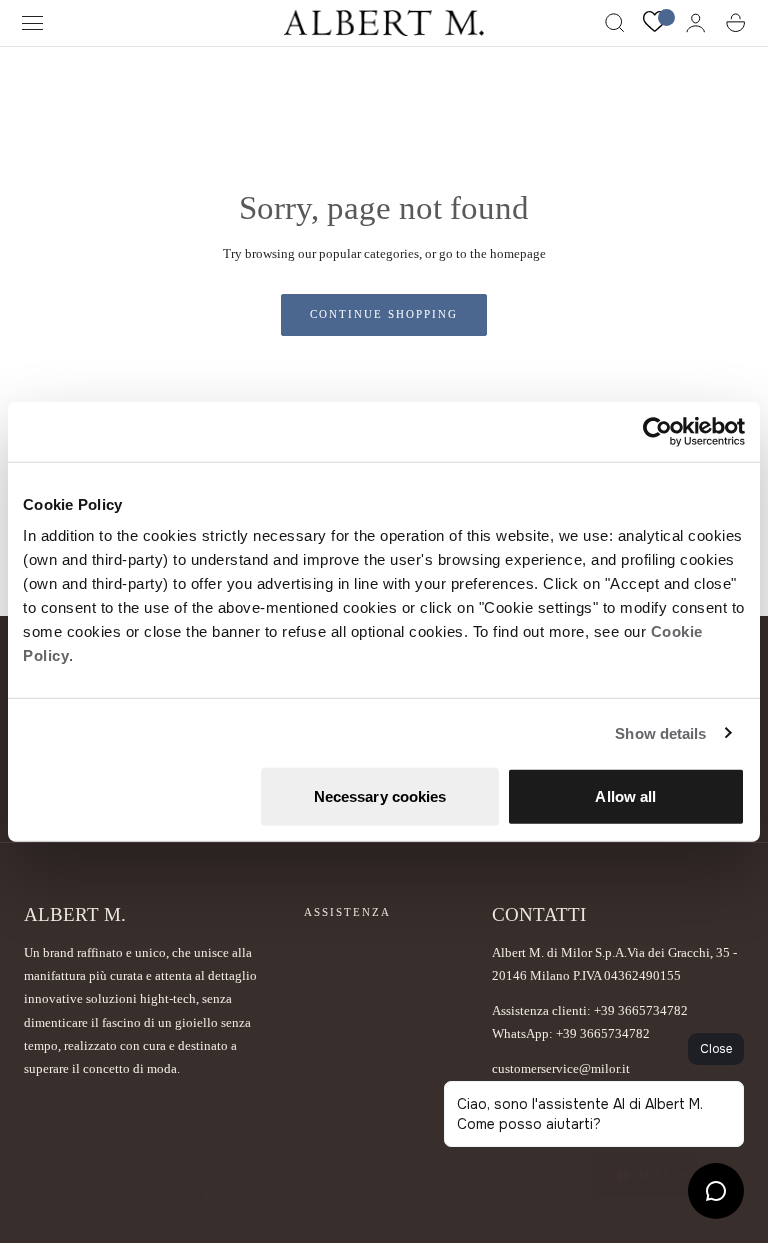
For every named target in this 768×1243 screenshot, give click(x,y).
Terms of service (242, 1195)
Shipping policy (340, 1195)
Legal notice (429, 1195)
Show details (660, 732)
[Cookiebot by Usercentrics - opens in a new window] (657, 431)
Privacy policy (146, 1195)
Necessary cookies (380, 796)
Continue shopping (384, 314)
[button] (33, 23)
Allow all (625, 796)
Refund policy (57, 1195)
